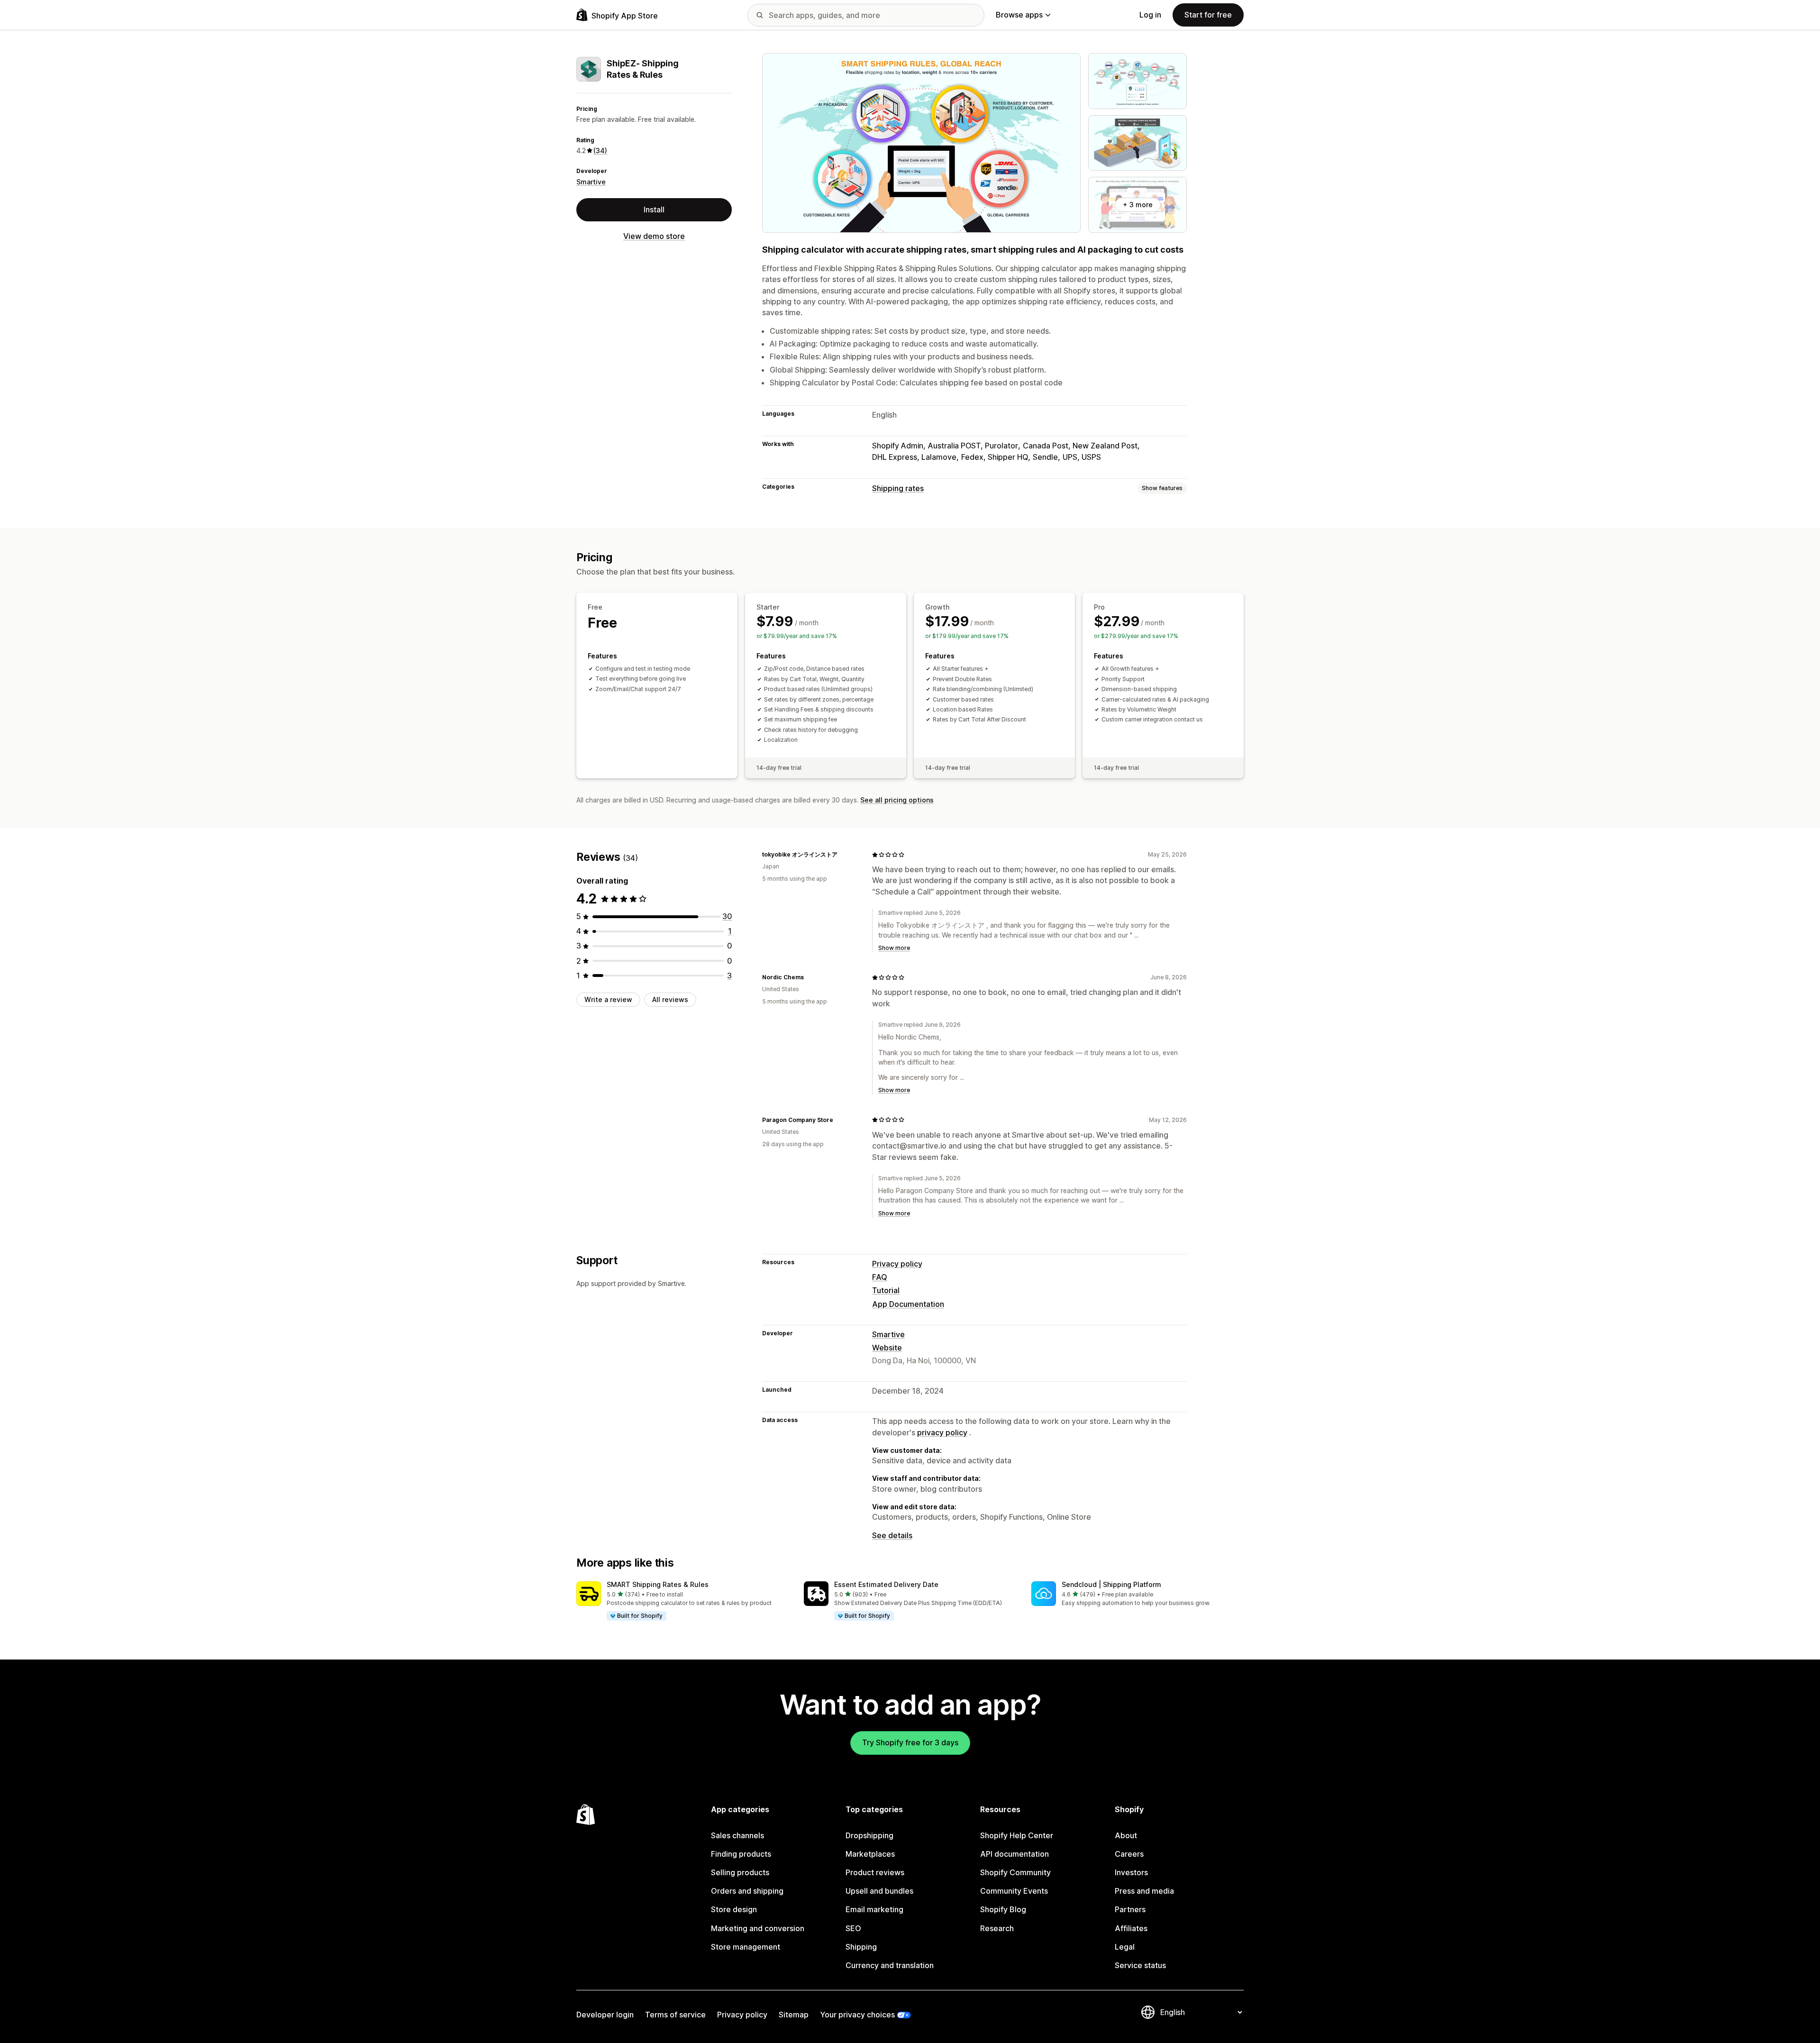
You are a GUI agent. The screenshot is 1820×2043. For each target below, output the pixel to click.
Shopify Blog (1003, 1909)
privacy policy (942, 1432)
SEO (853, 1928)
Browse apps (1019, 15)
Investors (1131, 1872)
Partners (1130, 1909)
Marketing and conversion (758, 1928)
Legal (1125, 1947)
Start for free (1208, 15)
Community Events (1014, 1891)
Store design (734, 1909)
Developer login (605, 2015)
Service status (1140, 1965)
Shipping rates (898, 488)
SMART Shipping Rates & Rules (658, 1584)
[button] (682, 1601)
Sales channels (737, 1835)
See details (892, 1535)
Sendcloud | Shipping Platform (1111, 1584)
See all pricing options (897, 800)
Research (997, 1928)
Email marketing (874, 1909)
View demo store (654, 236)
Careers (1129, 1854)
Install (654, 210)
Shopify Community (1015, 1872)
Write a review (608, 999)
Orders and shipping (747, 1891)
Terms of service (675, 2015)
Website (887, 1348)
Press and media (1144, 1891)
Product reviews (875, 1872)
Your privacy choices (857, 2015)
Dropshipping (869, 1835)
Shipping (861, 1947)
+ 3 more (1138, 205)
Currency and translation (890, 1965)
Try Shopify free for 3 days (910, 1742)
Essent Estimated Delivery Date (886, 1584)
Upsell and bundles (879, 1891)
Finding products (741, 1854)
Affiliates (1131, 1928)
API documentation (1015, 1854)
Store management (746, 1947)
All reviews (670, 999)
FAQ (880, 1277)
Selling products (740, 1872)
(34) (600, 150)
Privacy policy (897, 1264)
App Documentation (908, 1304)
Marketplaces (870, 1854)
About (1126, 1835)
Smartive (591, 182)
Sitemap (794, 2015)
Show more (894, 948)
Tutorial (886, 1290)
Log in (1150, 15)
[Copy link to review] (843, 855)
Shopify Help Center (1017, 1835)
